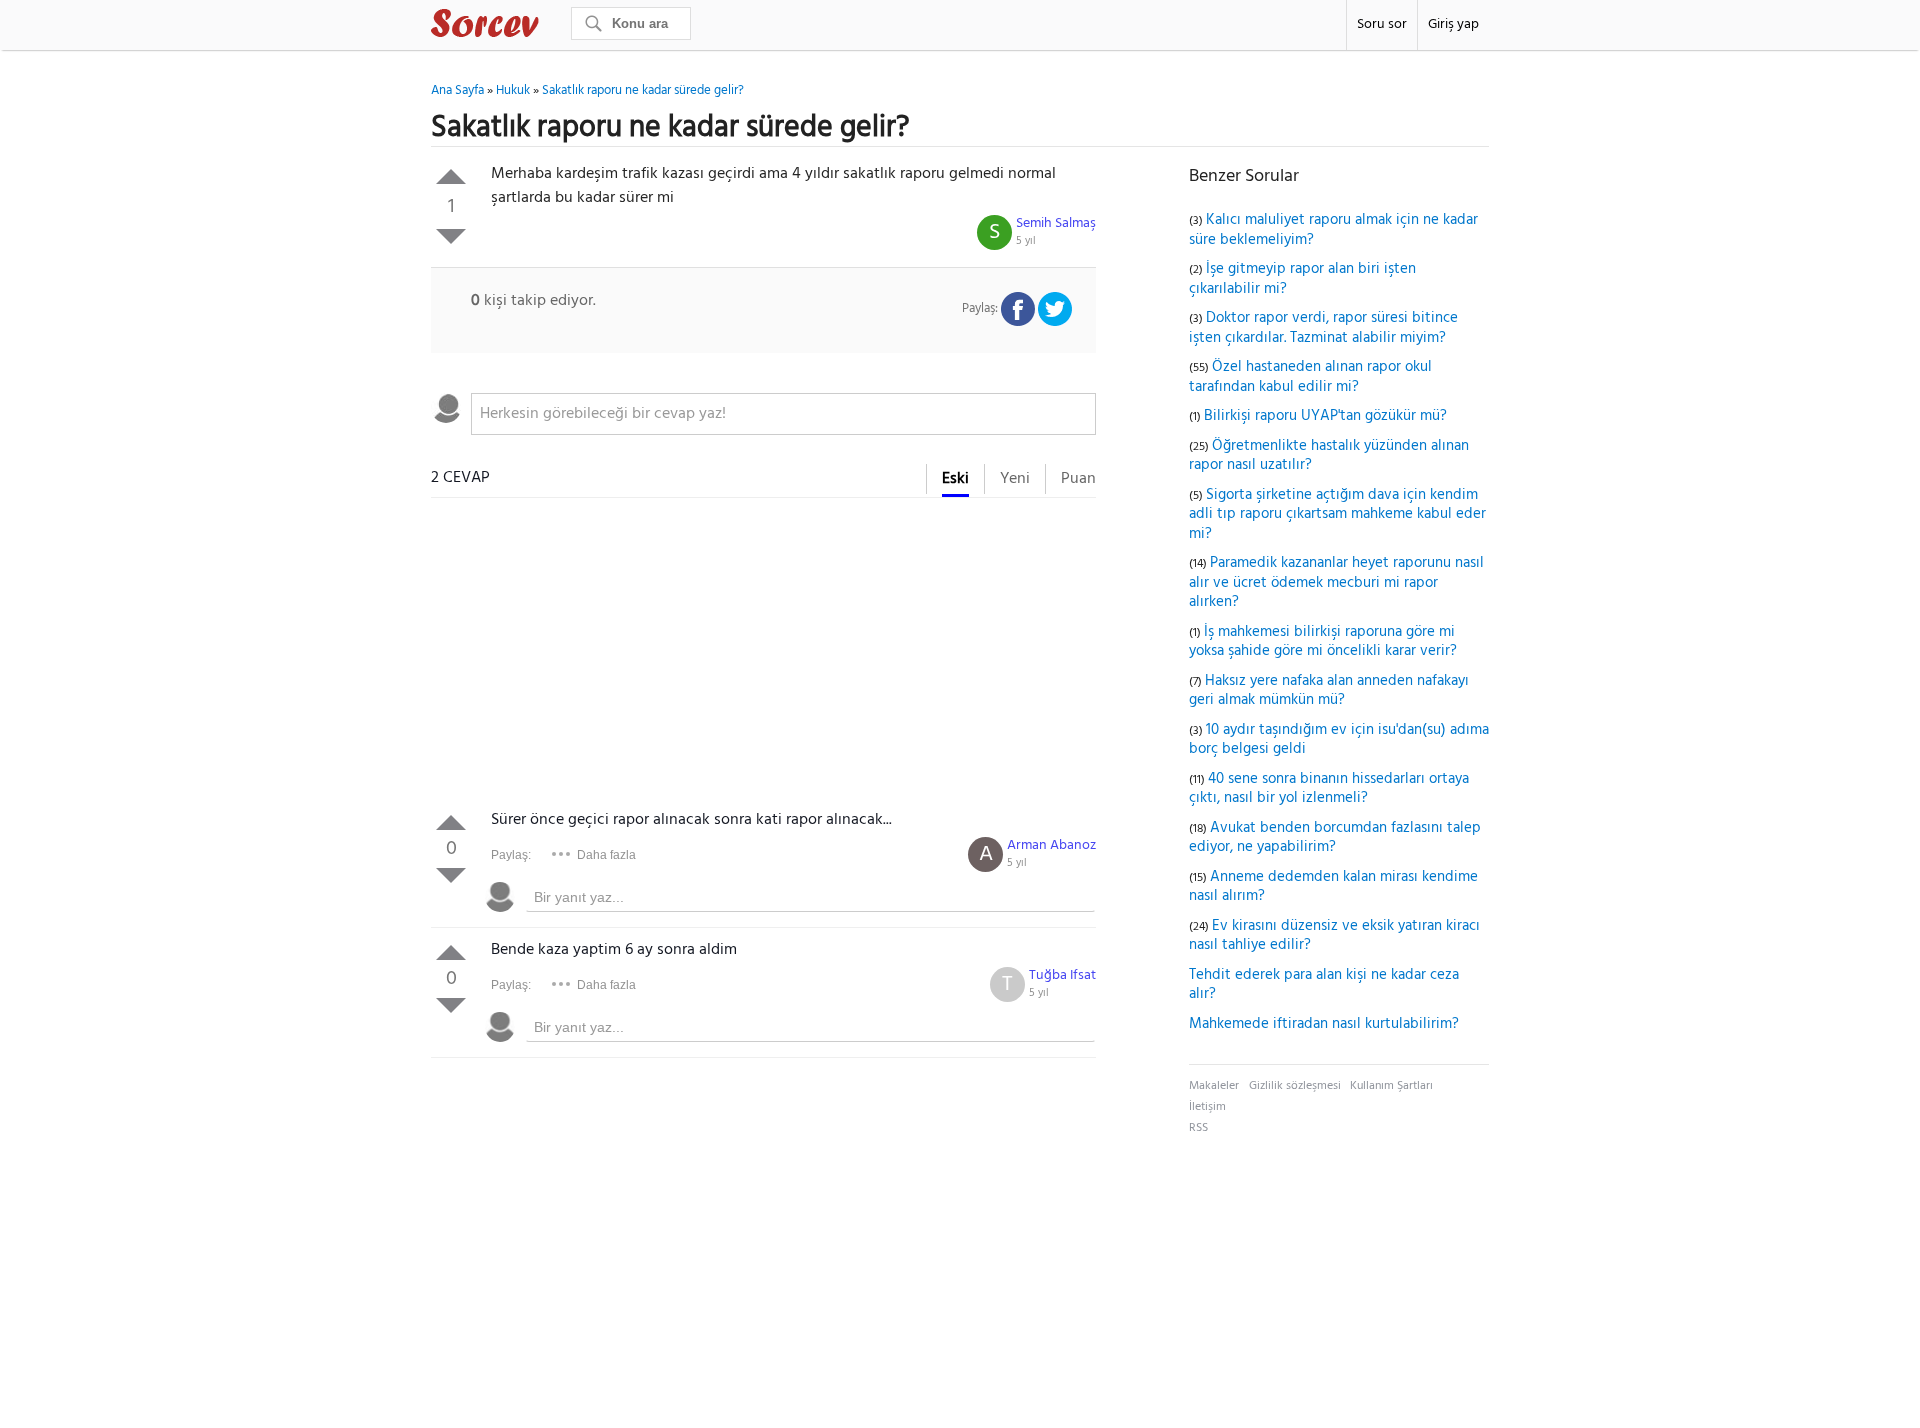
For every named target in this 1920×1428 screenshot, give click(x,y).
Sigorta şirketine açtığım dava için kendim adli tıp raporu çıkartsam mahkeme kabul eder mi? (1337, 514)
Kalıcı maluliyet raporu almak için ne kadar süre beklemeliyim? (1333, 230)
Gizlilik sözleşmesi (1295, 1086)
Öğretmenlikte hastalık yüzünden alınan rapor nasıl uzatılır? (1329, 456)
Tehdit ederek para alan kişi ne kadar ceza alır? (1324, 985)
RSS (1198, 1128)
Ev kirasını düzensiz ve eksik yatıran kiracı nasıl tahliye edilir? (1334, 936)
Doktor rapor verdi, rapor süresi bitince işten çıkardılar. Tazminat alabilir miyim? (1323, 328)
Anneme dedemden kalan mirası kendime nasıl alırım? (1333, 887)
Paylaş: (511, 855)
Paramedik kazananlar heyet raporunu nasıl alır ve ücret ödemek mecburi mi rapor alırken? (1336, 582)
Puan (1078, 479)
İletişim (1207, 1107)
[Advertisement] (763, 658)
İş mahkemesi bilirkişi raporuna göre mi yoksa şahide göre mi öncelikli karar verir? (1323, 642)
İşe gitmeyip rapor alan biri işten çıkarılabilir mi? (1302, 279)
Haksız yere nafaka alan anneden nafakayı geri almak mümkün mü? (1329, 691)
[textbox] (783, 414)
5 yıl (1026, 241)
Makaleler (1214, 1086)
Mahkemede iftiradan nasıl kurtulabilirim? (1324, 1024)
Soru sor (1382, 24)
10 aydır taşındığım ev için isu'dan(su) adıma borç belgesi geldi (1339, 740)
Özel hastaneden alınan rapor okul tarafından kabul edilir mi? (1310, 377)
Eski (955, 479)
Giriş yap (1453, 24)
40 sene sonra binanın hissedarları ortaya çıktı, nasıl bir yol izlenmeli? (1329, 789)
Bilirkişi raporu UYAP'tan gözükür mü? (1325, 416)
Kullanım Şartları (1391, 1086)
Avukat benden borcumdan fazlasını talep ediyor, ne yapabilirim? (1335, 838)
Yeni (1015, 479)
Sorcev (551, 27)
